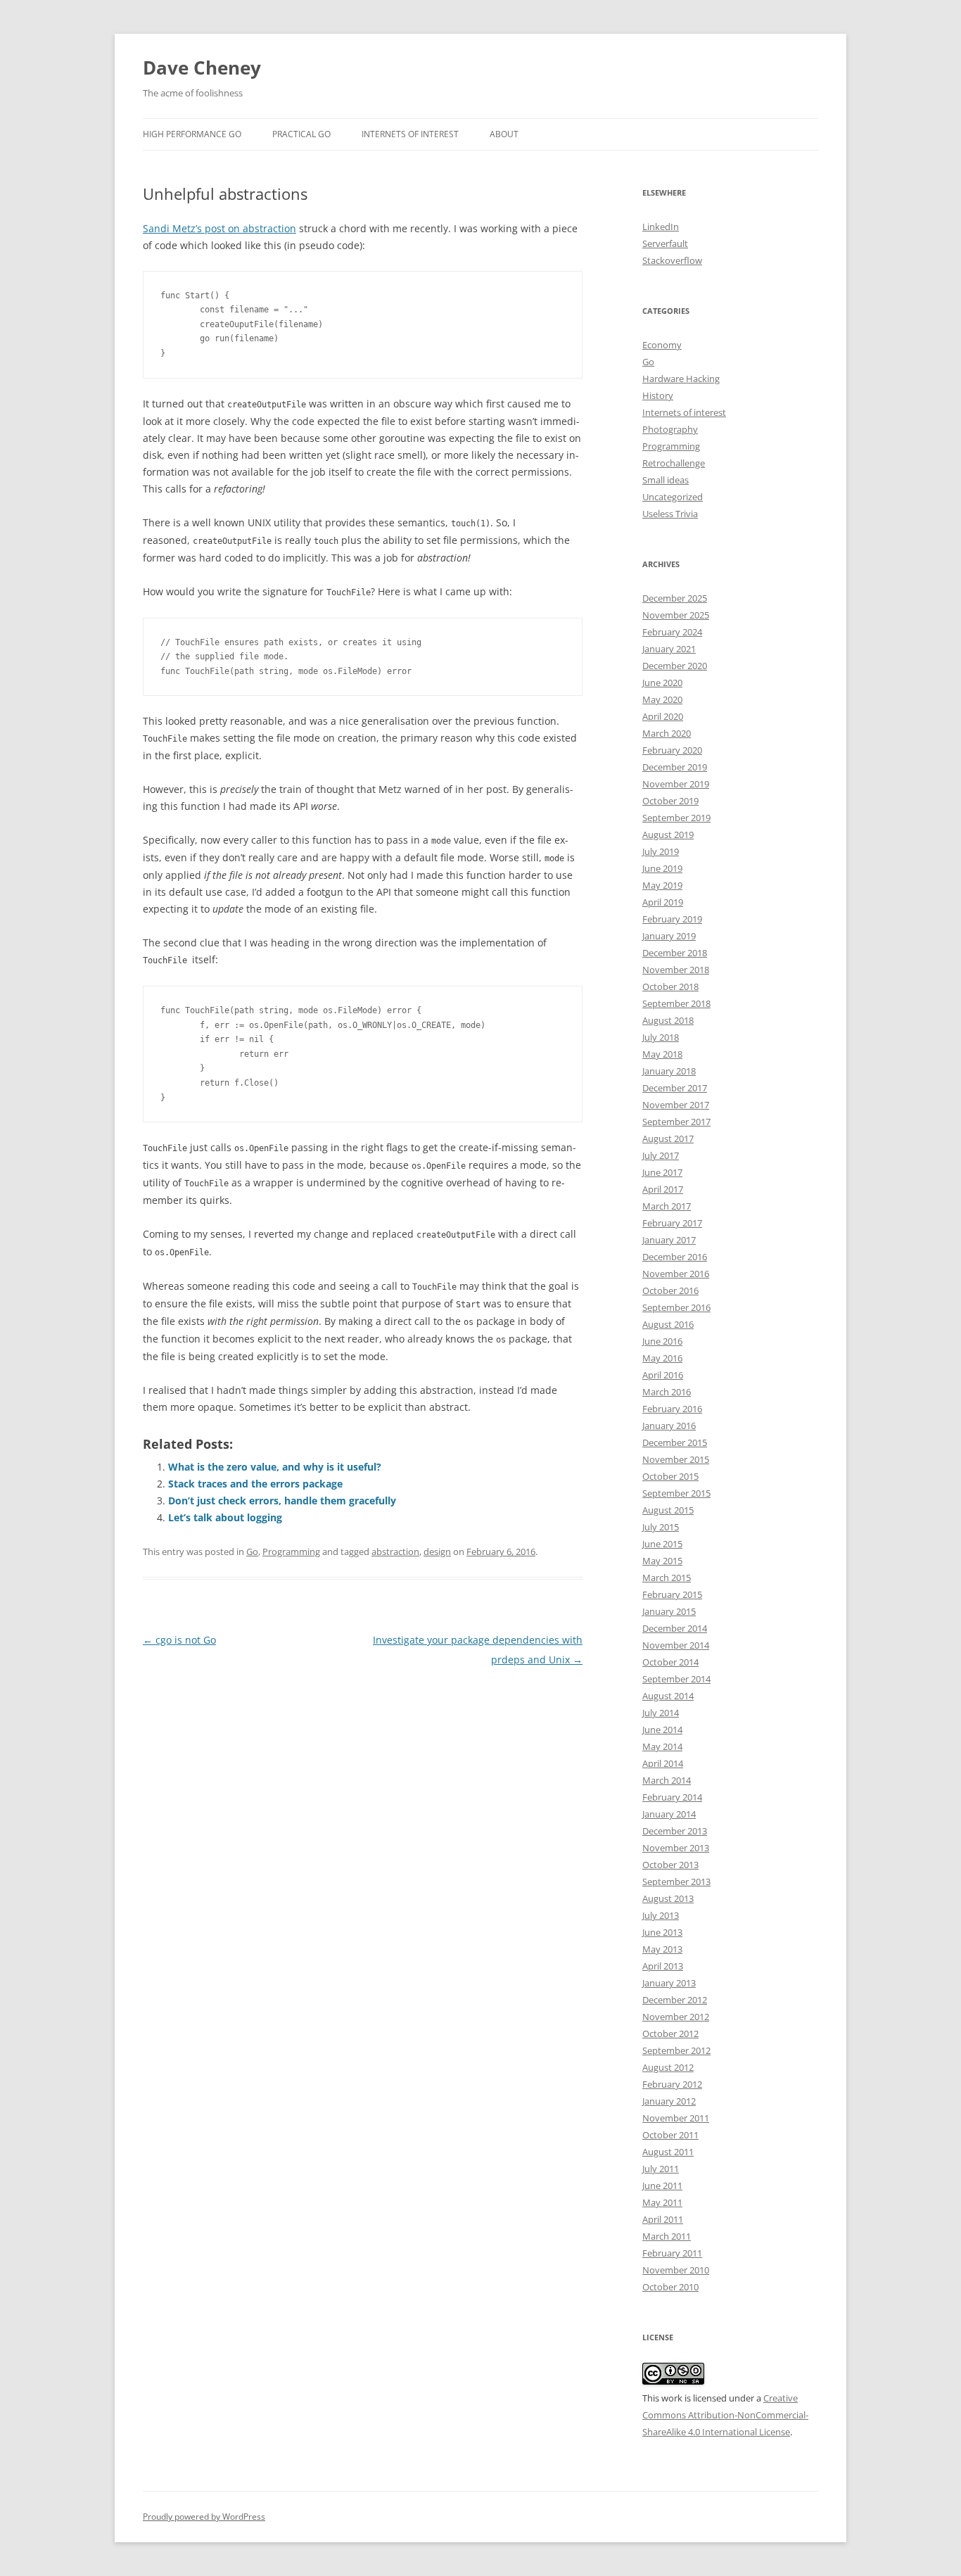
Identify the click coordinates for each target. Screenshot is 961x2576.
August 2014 (668, 1696)
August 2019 (668, 835)
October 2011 (670, 2135)
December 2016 (675, 1257)
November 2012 (676, 2017)
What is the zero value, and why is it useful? (275, 1467)
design (437, 1552)
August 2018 (668, 1020)
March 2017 (667, 1206)
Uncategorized (673, 497)
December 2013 (675, 1831)
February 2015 (672, 1594)
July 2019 (661, 851)
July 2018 (661, 1037)
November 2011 (676, 2118)
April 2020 (663, 716)
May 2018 (662, 1054)
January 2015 (669, 1611)
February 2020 (672, 750)
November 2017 (676, 1105)
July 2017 (661, 1155)
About (504, 134)
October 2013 (670, 1865)
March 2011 (667, 2236)
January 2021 (669, 649)
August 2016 (668, 1324)
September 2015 (676, 1493)
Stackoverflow (672, 260)
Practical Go (301, 134)
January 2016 (669, 1426)
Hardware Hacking (681, 379)
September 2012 (676, 2050)
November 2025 (676, 615)
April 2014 (663, 1763)
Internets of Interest (410, 134)
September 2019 (676, 818)
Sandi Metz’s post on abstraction (219, 228)
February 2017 (672, 1223)
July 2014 (661, 1713)
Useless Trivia (670, 514)
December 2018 (675, 953)
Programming (291, 1552)
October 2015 (670, 1476)
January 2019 (669, 936)
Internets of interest (684, 412)
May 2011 (662, 2202)
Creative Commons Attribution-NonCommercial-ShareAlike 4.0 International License (725, 2415)
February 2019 (672, 919)
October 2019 (670, 801)
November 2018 (676, 970)
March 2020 (667, 733)
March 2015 (667, 1578)
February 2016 (672, 1409)
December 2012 (675, 2000)
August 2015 (668, 1510)
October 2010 (670, 2287)
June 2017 (662, 1172)
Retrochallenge (674, 463)
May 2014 (662, 1746)
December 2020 (675, 666)
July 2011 (661, 2169)
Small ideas (666, 480)
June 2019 (662, 868)
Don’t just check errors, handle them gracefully (282, 1500)
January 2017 (669, 1240)
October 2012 (670, 2033)
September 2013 (676, 1882)
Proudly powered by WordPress (204, 2517)
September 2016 (676, 1307)
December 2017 (675, 1088)
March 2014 (667, 1780)
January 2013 (669, 1983)
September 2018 (676, 1003)
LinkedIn (661, 227)
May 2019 (662, 885)
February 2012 (672, 2084)
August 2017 (668, 1138)
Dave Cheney (202, 68)
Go (252, 1552)
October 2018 (670, 986)
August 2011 (668, 2152)
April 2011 (663, 2219)
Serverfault (665, 243)
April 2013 (663, 1966)
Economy (662, 345)
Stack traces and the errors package (255, 1484)
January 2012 (669, 2101)
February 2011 (672, 2253)
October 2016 (670, 1290)
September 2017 (676, 1122)
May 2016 (662, 1358)
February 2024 (672, 632)
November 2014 (676, 1645)
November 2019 (676, 784)
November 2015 (676, 1459)
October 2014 (670, 1662)
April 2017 (663, 1189)
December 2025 (675, 598)
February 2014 (672, 1797)
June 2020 (662, 683)
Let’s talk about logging (225, 1517)
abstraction (395, 1552)
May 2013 (662, 1949)
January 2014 (669, 1814)
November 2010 (676, 2270)
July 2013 (661, 1915)
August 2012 (668, 2067)
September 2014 (676, 1679)
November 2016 (676, 1274)
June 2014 (662, 1730)
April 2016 (663, 1375)
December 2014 (675, 1628)
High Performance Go (192, 134)
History (658, 395)
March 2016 (667, 1392)
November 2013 (676, 1848)
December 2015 (675, 1442)
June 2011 (662, 2185)
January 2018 (669, 1071)
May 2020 (662, 699)
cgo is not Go (179, 1640)
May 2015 (662, 1561)
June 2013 (662, 1932)
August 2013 (668, 1898)
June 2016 (662, 1341)
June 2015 (662, 1544)
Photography (670, 429)
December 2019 (675, 767)
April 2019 (663, 902)
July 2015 (661, 1527)
